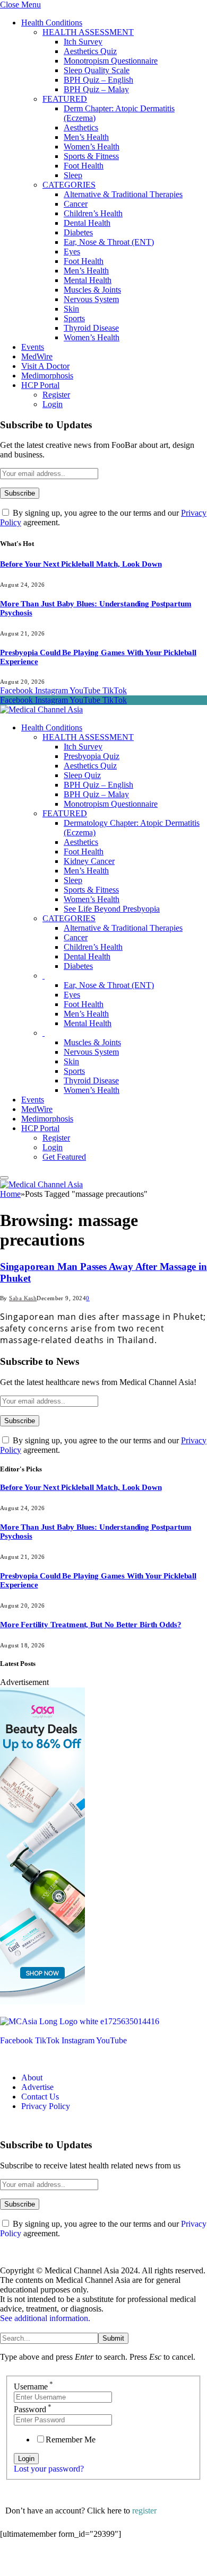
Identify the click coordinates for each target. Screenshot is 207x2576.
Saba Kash (23, 1298)
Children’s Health (93, 213)
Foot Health (84, 166)
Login (53, 404)
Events (33, 347)
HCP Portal (40, 385)
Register (56, 395)
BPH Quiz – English (98, 80)
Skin (71, 309)
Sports (74, 318)
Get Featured (64, 1157)
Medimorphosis (47, 376)
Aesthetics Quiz (90, 51)
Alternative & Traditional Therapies (123, 194)
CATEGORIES (69, 185)
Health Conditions (52, 23)
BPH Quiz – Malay (96, 89)
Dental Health (87, 223)
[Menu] (4, 1178)
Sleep (73, 175)
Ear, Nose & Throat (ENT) (109, 242)
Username (33, 2387)
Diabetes (78, 232)
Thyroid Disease (91, 328)
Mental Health (88, 280)
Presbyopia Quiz (92, 756)
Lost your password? (49, 2469)
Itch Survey (83, 42)
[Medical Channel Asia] (41, 709)
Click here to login (87, 2562)
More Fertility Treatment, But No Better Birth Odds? (90, 1625)
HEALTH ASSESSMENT (88, 32)
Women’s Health (92, 147)
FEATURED (65, 99)
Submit (113, 2338)
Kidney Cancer (89, 861)
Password (33, 2409)
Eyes (72, 252)
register (144, 2511)
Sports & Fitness (91, 156)
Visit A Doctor (45, 366)
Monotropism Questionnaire (111, 61)
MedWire (37, 356)
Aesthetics (81, 127)
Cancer (76, 204)
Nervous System (91, 299)
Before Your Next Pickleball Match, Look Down (81, 564)
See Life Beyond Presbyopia (112, 909)
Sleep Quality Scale (97, 70)
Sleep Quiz (82, 775)
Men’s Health (86, 137)
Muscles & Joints (92, 290)
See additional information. (45, 2318)
